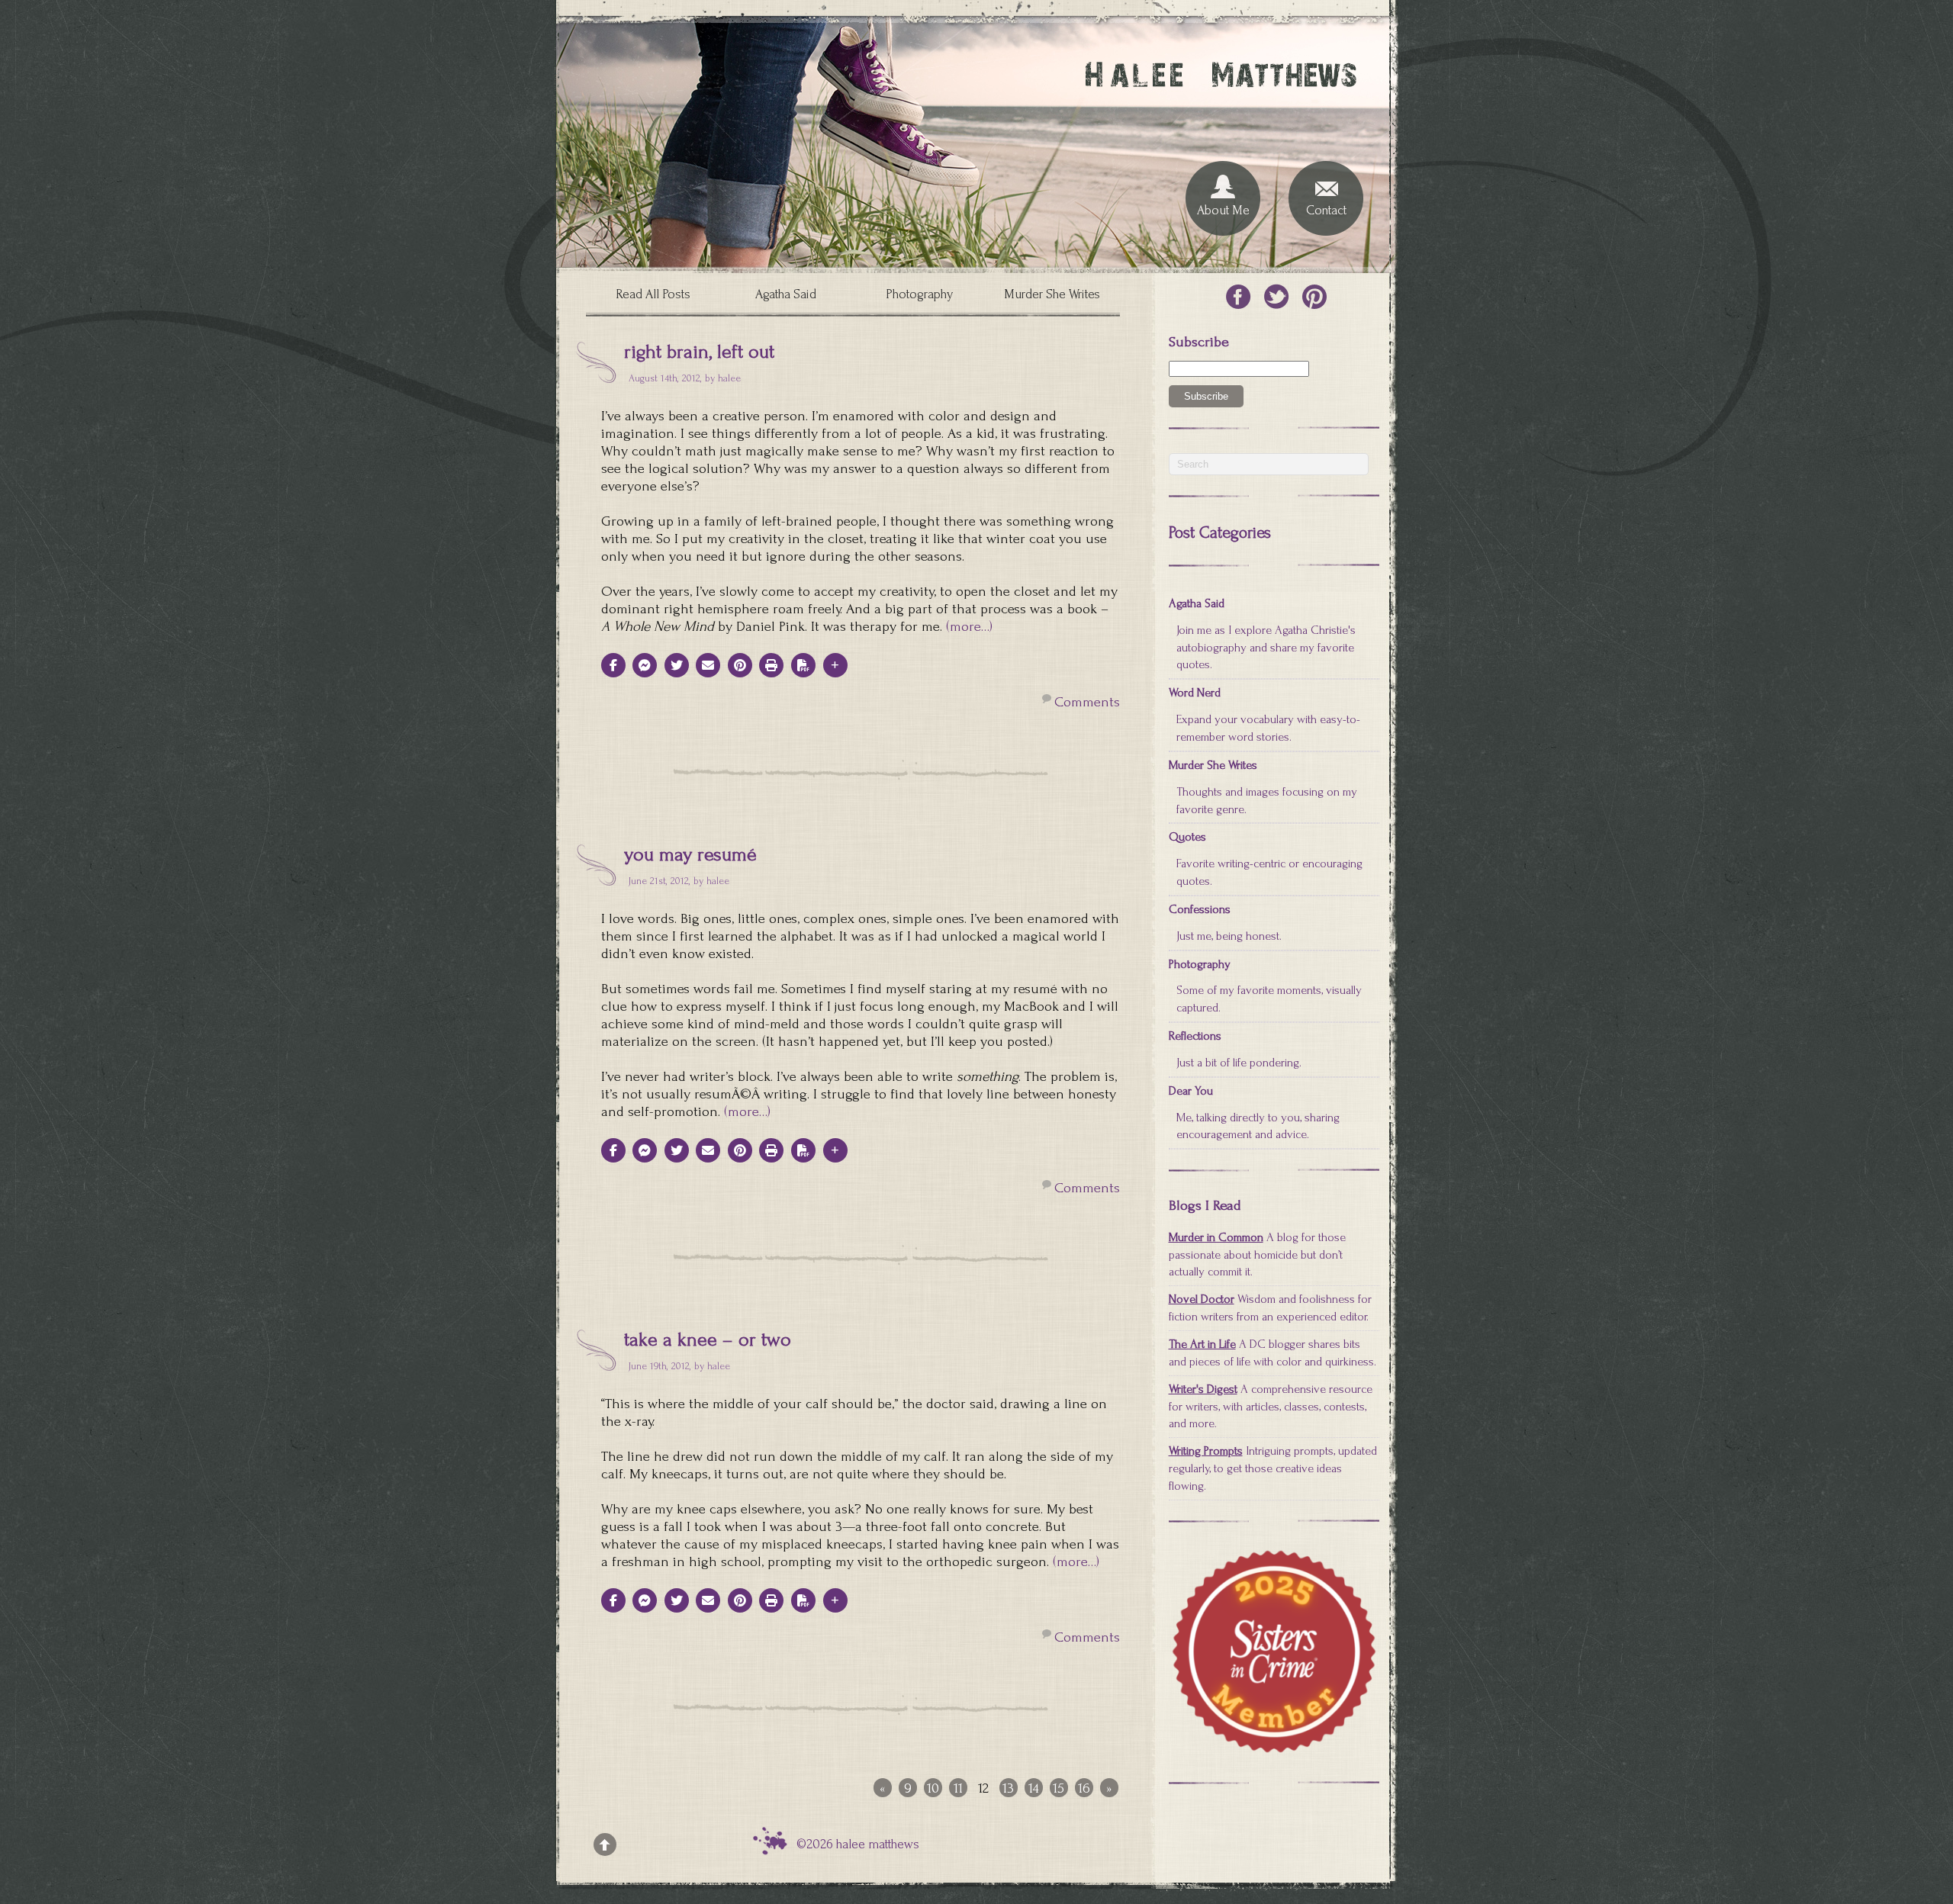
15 (1059, 1788)
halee (729, 378)
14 (1034, 1788)
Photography (919, 294)
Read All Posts (653, 294)
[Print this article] (771, 665)
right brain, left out (699, 352)
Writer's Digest (1203, 1389)
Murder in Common (1216, 1237)
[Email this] (708, 665)
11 (958, 1788)
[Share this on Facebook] (613, 665)
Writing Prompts (1206, 1451)
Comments (1087, 702)
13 (1008, 1788)
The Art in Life (1202, 1344)
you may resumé (690, 854)
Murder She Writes (1052, 294)
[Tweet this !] (677, 665)
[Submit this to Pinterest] (740, 665)
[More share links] (835, 665)
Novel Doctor (1202, 1299)
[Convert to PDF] (803, 665)
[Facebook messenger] (645, 665)
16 (1084, 1788)
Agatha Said (786, 294)
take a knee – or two (708, 1340)
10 (933, 1788)
